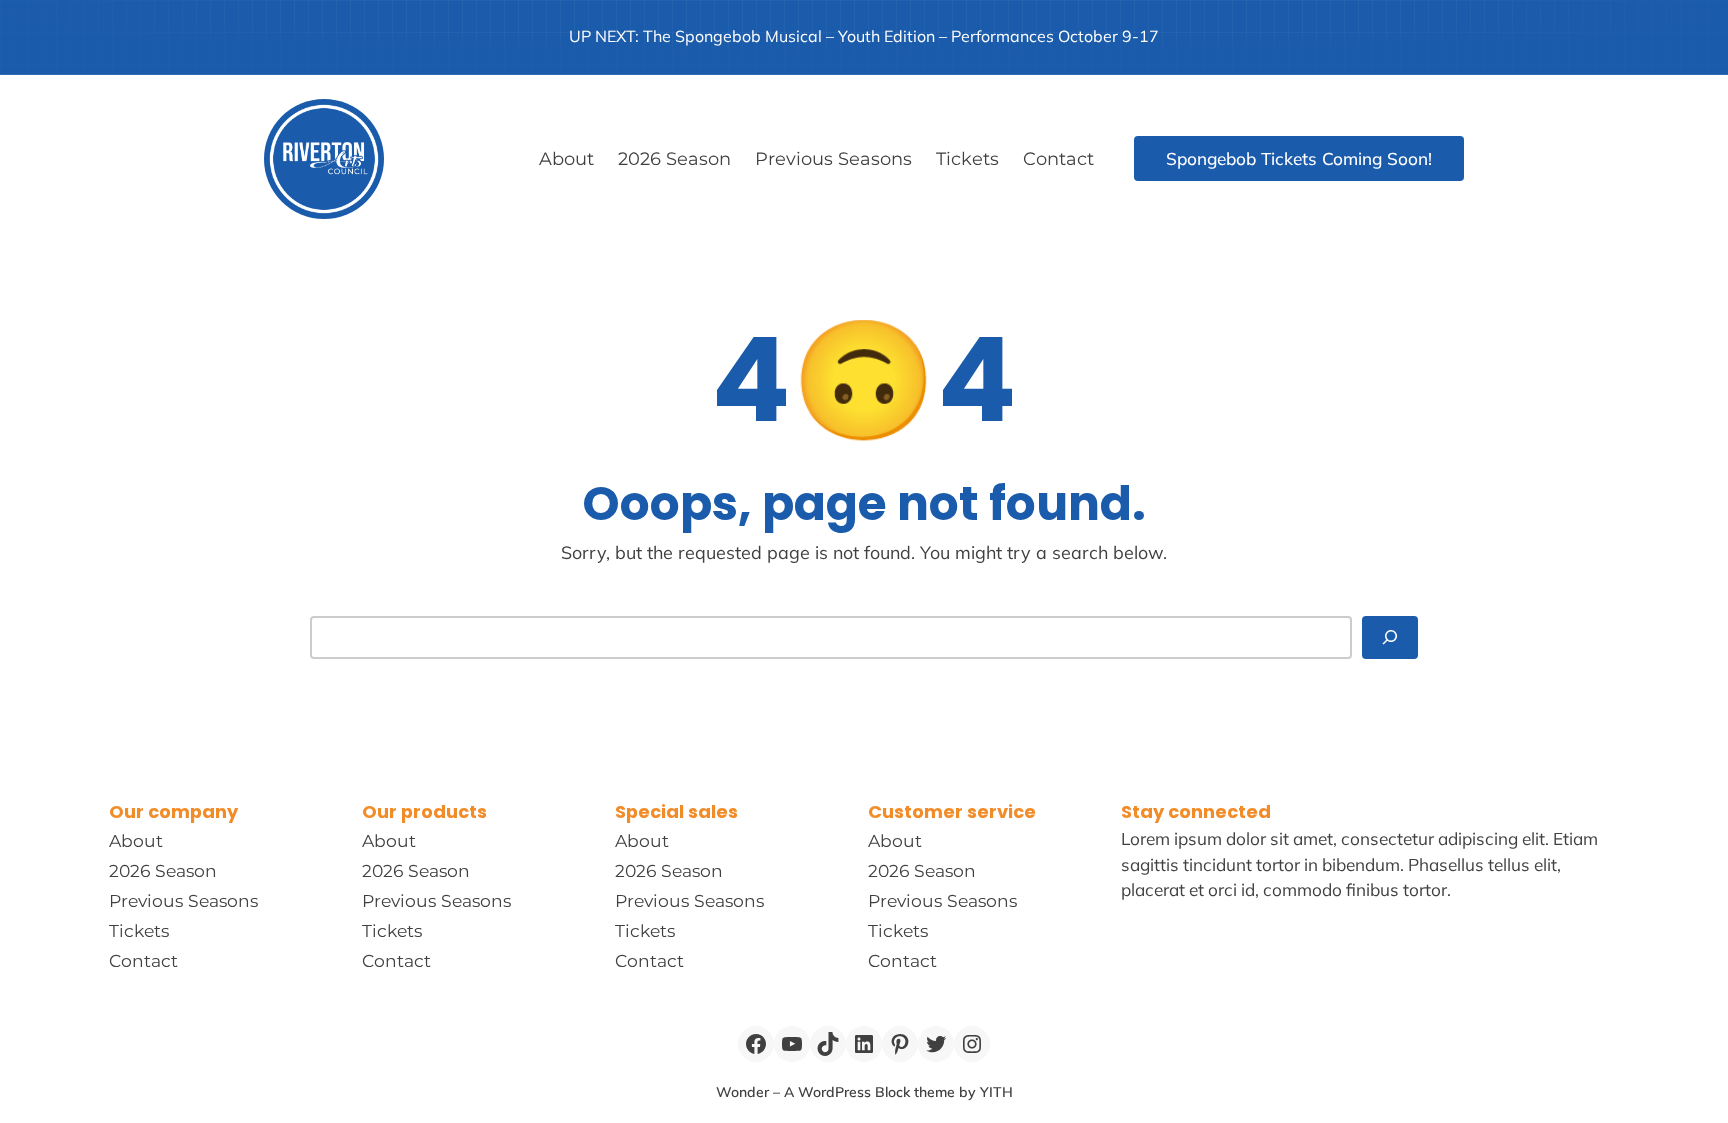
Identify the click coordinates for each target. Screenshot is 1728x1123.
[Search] (1390, 637)
